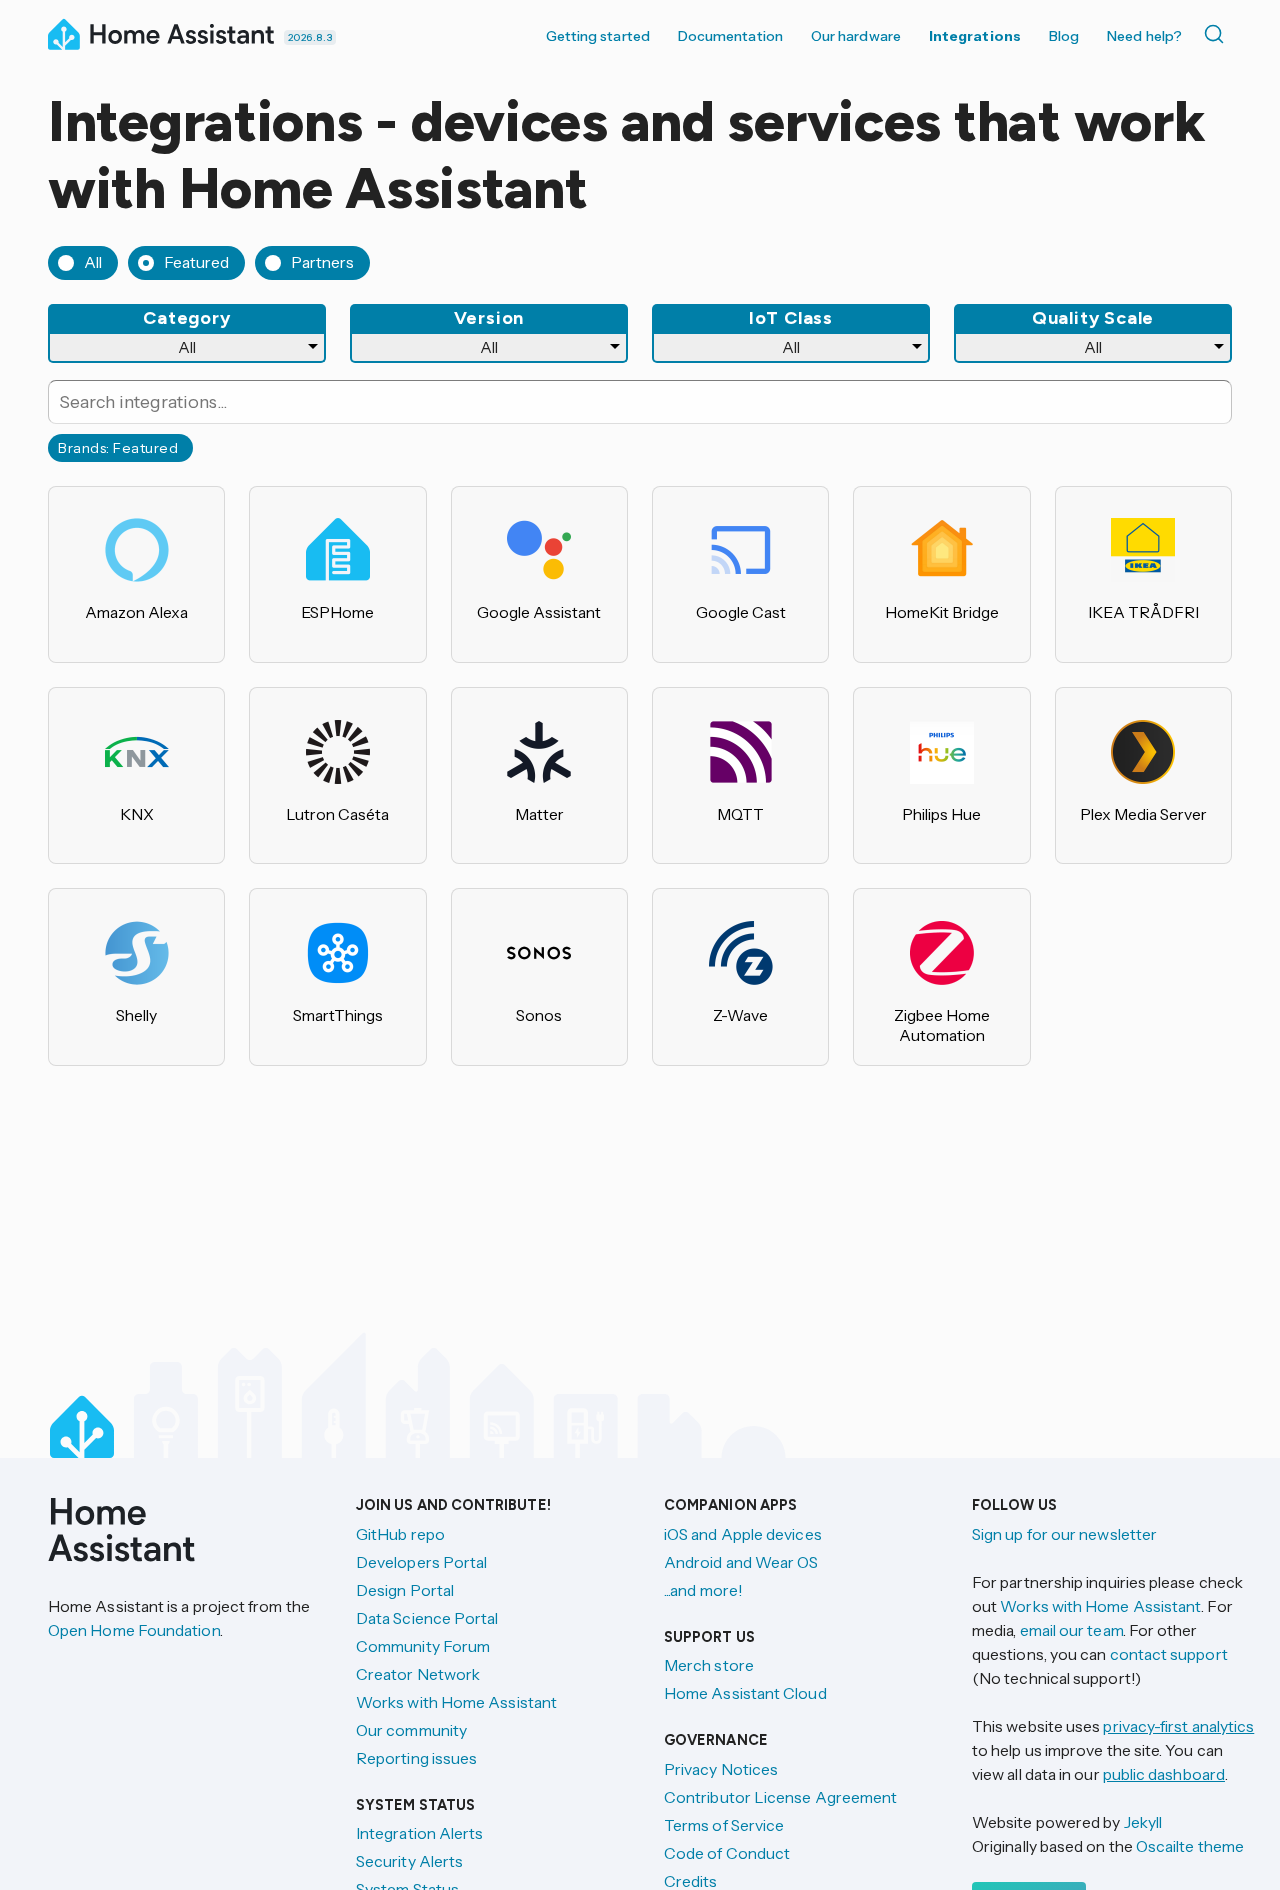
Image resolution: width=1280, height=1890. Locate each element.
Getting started (598, 36)
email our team (1071, 1630)
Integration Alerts (419, 1833)
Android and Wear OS (741, 1562)
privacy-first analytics (1178, 1726)
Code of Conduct (727, 1853)
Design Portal (405, 1590)
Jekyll (1143, 1822)
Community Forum (423, 1646)
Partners (322, 262)
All (93, 262)
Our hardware (856, 36)
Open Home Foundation (134, 1630)
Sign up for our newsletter (1064, 1534)
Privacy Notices (721, 1769)
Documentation (730, 36)
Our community (411, 1730)
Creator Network (418, 1674)
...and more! (703, 1590)
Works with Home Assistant (456, 1702)
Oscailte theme (1190, 1846)
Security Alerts (409, 1861)
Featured (196, 262)
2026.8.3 (310, 37)
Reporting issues (416, 1758)
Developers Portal (421, 1562)
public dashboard (1164, 1774)
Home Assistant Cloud (745, 1693)
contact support (1169, 1654)
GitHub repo (400, 1534)
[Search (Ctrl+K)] (1218, 34)
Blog (1064, 36)
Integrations (975, 36)
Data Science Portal (427, 1618)
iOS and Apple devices (743, 1534)
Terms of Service (724, 1825)
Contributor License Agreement (780, 1797)
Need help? (1144, 36)
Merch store (709, 1665)
